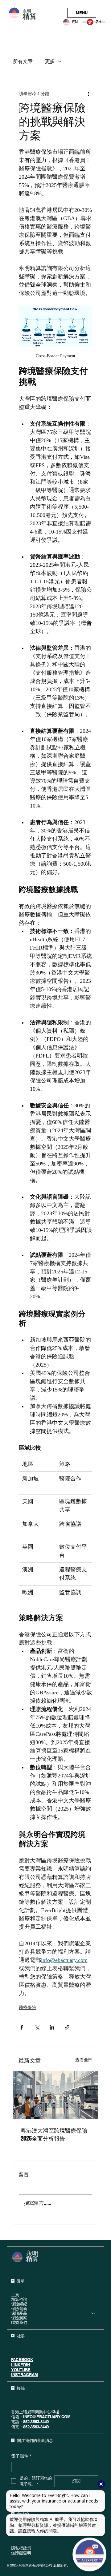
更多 (50, 62)
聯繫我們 (19, 2322)
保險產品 (19, 2313)
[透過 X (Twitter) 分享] (37, 2027)
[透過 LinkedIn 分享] (52, 2027)
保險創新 (19, 2309)
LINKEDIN (21, 2365)
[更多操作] (88, 94)
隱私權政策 (21, 2548)
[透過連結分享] (67, 2027)
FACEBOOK (22, 2360)
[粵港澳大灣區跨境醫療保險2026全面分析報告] (56, 2095)
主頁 (15, 2295)
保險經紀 (19, 2304)
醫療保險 (27, 2008)
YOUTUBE (21, 2370)
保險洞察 (19, 2318)
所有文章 (23, 62)
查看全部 (84, 2060)
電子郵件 (21, 2456)
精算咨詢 (19, 2299)
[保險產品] (94, 2313)
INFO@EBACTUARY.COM (47, 2417)
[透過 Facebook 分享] (22, 2027)
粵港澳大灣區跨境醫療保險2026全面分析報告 (54, 2134)
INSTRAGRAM (25, 2375)
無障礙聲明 (21, 2553)
